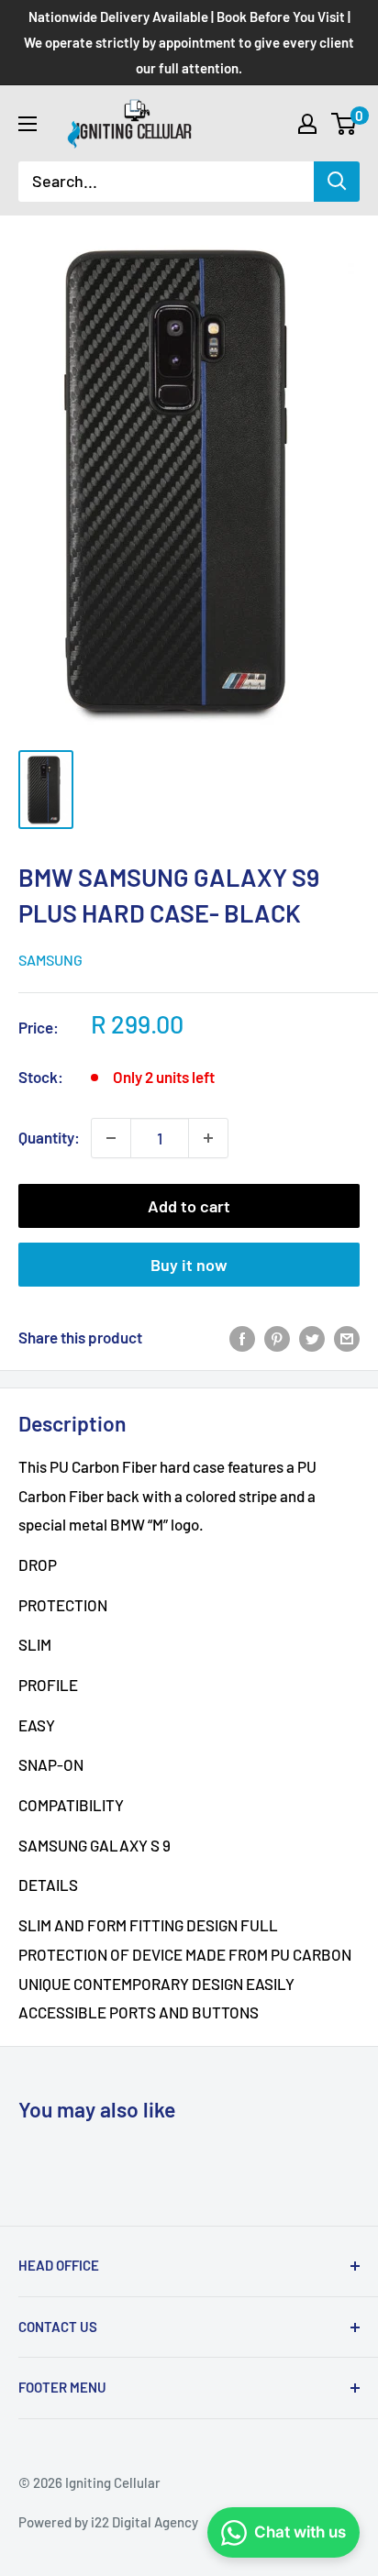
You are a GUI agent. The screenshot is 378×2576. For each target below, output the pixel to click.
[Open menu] (28, 124)
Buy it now (189, 1265)
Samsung (50, 960)
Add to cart (189, 1206)
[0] (345, 124)
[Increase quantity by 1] (208, 1138)
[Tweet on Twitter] (312, 1338)
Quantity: (49, 1137)
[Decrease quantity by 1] (111, 1138)
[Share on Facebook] (242, 1338)
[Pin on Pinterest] (277, 1338)
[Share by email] (347, 1338)
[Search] (337, 182)
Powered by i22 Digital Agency (108, 2522)
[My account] (307, 124)
